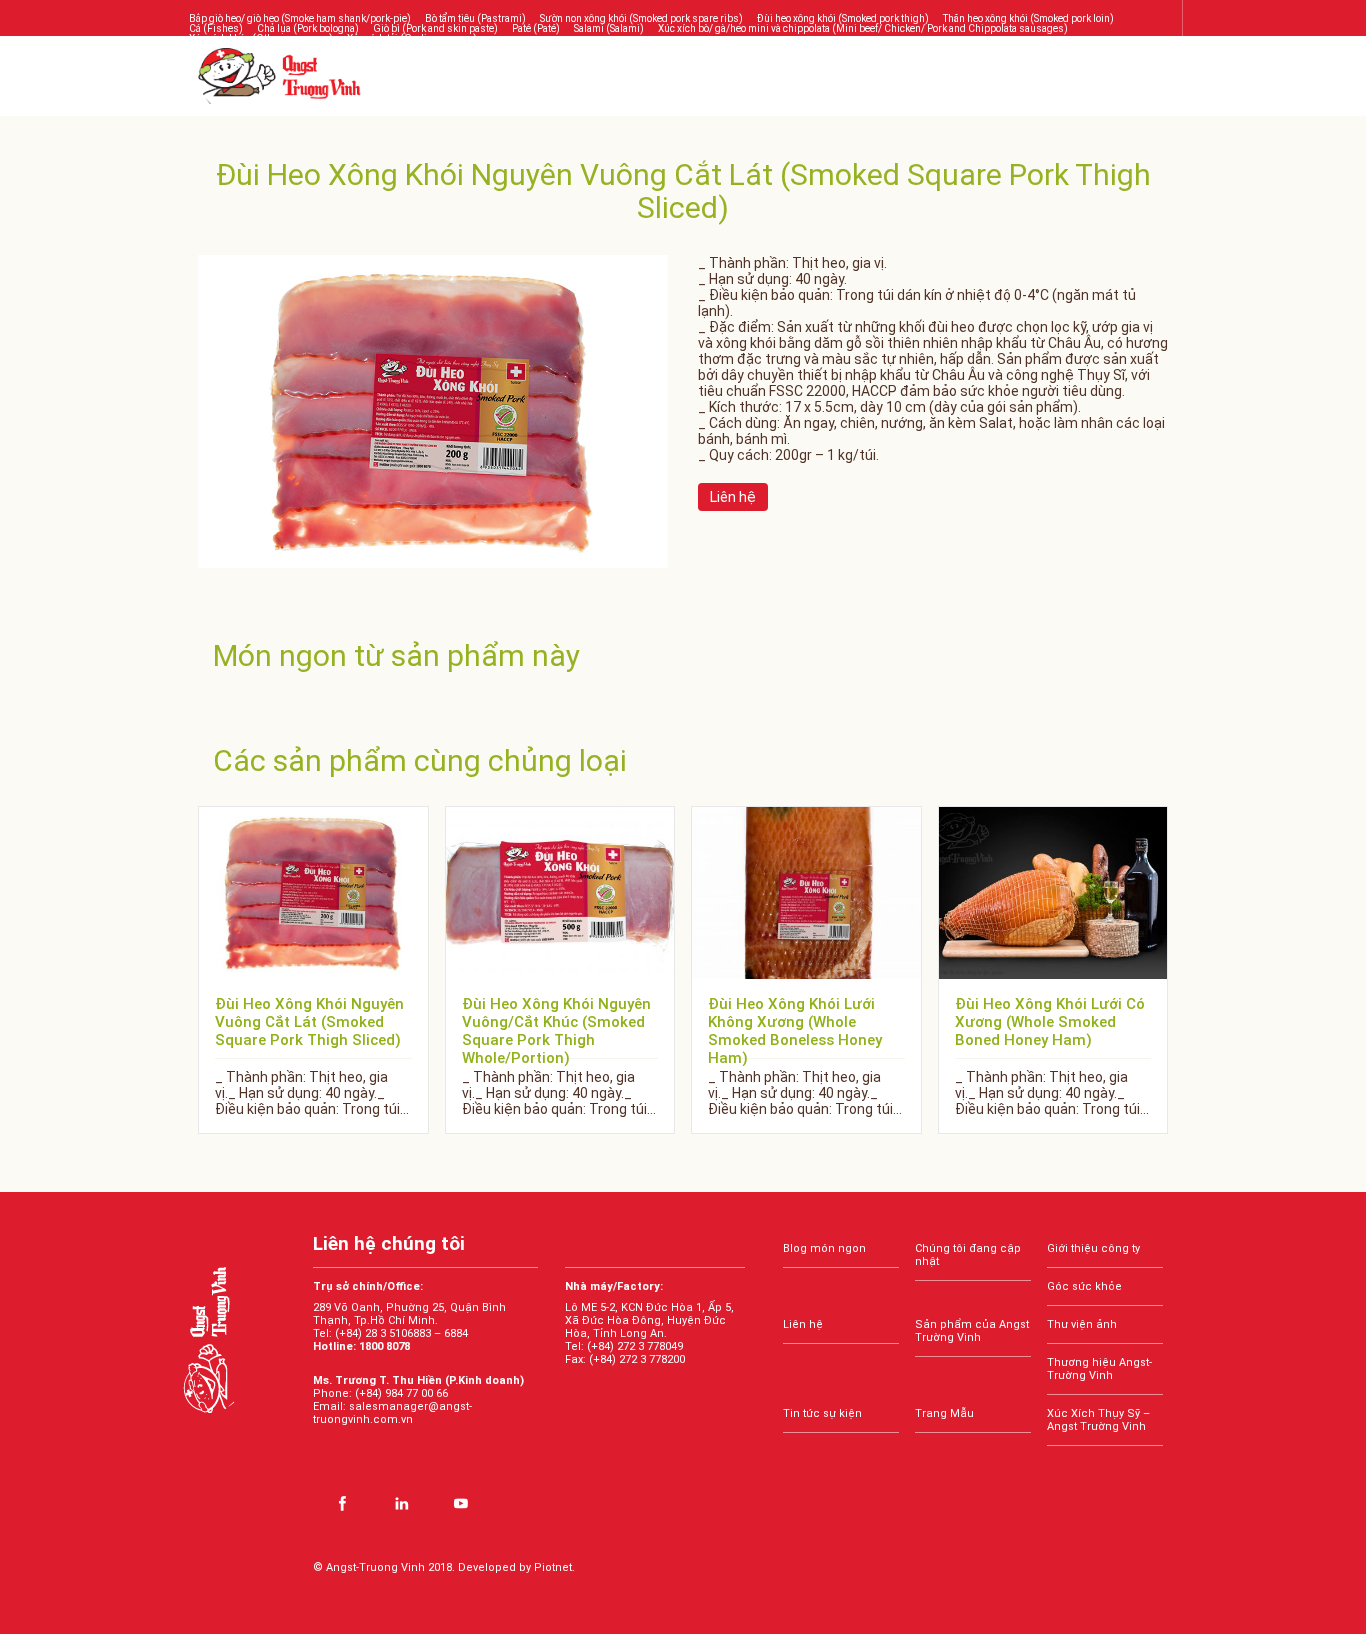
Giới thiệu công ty (1093, 1248)
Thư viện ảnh (1082, 1324)
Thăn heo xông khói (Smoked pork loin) (1028, 18)
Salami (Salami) (609, 28)
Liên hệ (803, 1324)
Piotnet (553, 1567)
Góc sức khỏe (1084, 1286)
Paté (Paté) (536, 28)
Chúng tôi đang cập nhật (968, 1255)
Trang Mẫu (944, 1413)
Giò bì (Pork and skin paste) (435, 28)
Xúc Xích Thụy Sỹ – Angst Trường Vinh (1098, 1420)
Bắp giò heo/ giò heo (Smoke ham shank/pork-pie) (300, 18)
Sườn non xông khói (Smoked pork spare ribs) (641, 18)
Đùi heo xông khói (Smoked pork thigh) (843, 18)
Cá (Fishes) (216, 28)
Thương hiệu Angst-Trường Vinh (1099, 1369)
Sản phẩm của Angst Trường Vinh (972, 1331)
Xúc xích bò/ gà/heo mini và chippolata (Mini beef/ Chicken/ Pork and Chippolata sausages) (863, 28)
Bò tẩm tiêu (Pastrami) (475, 18)
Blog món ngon (824, 1248)
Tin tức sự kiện (822, 1413)
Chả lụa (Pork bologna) (308, 28)
